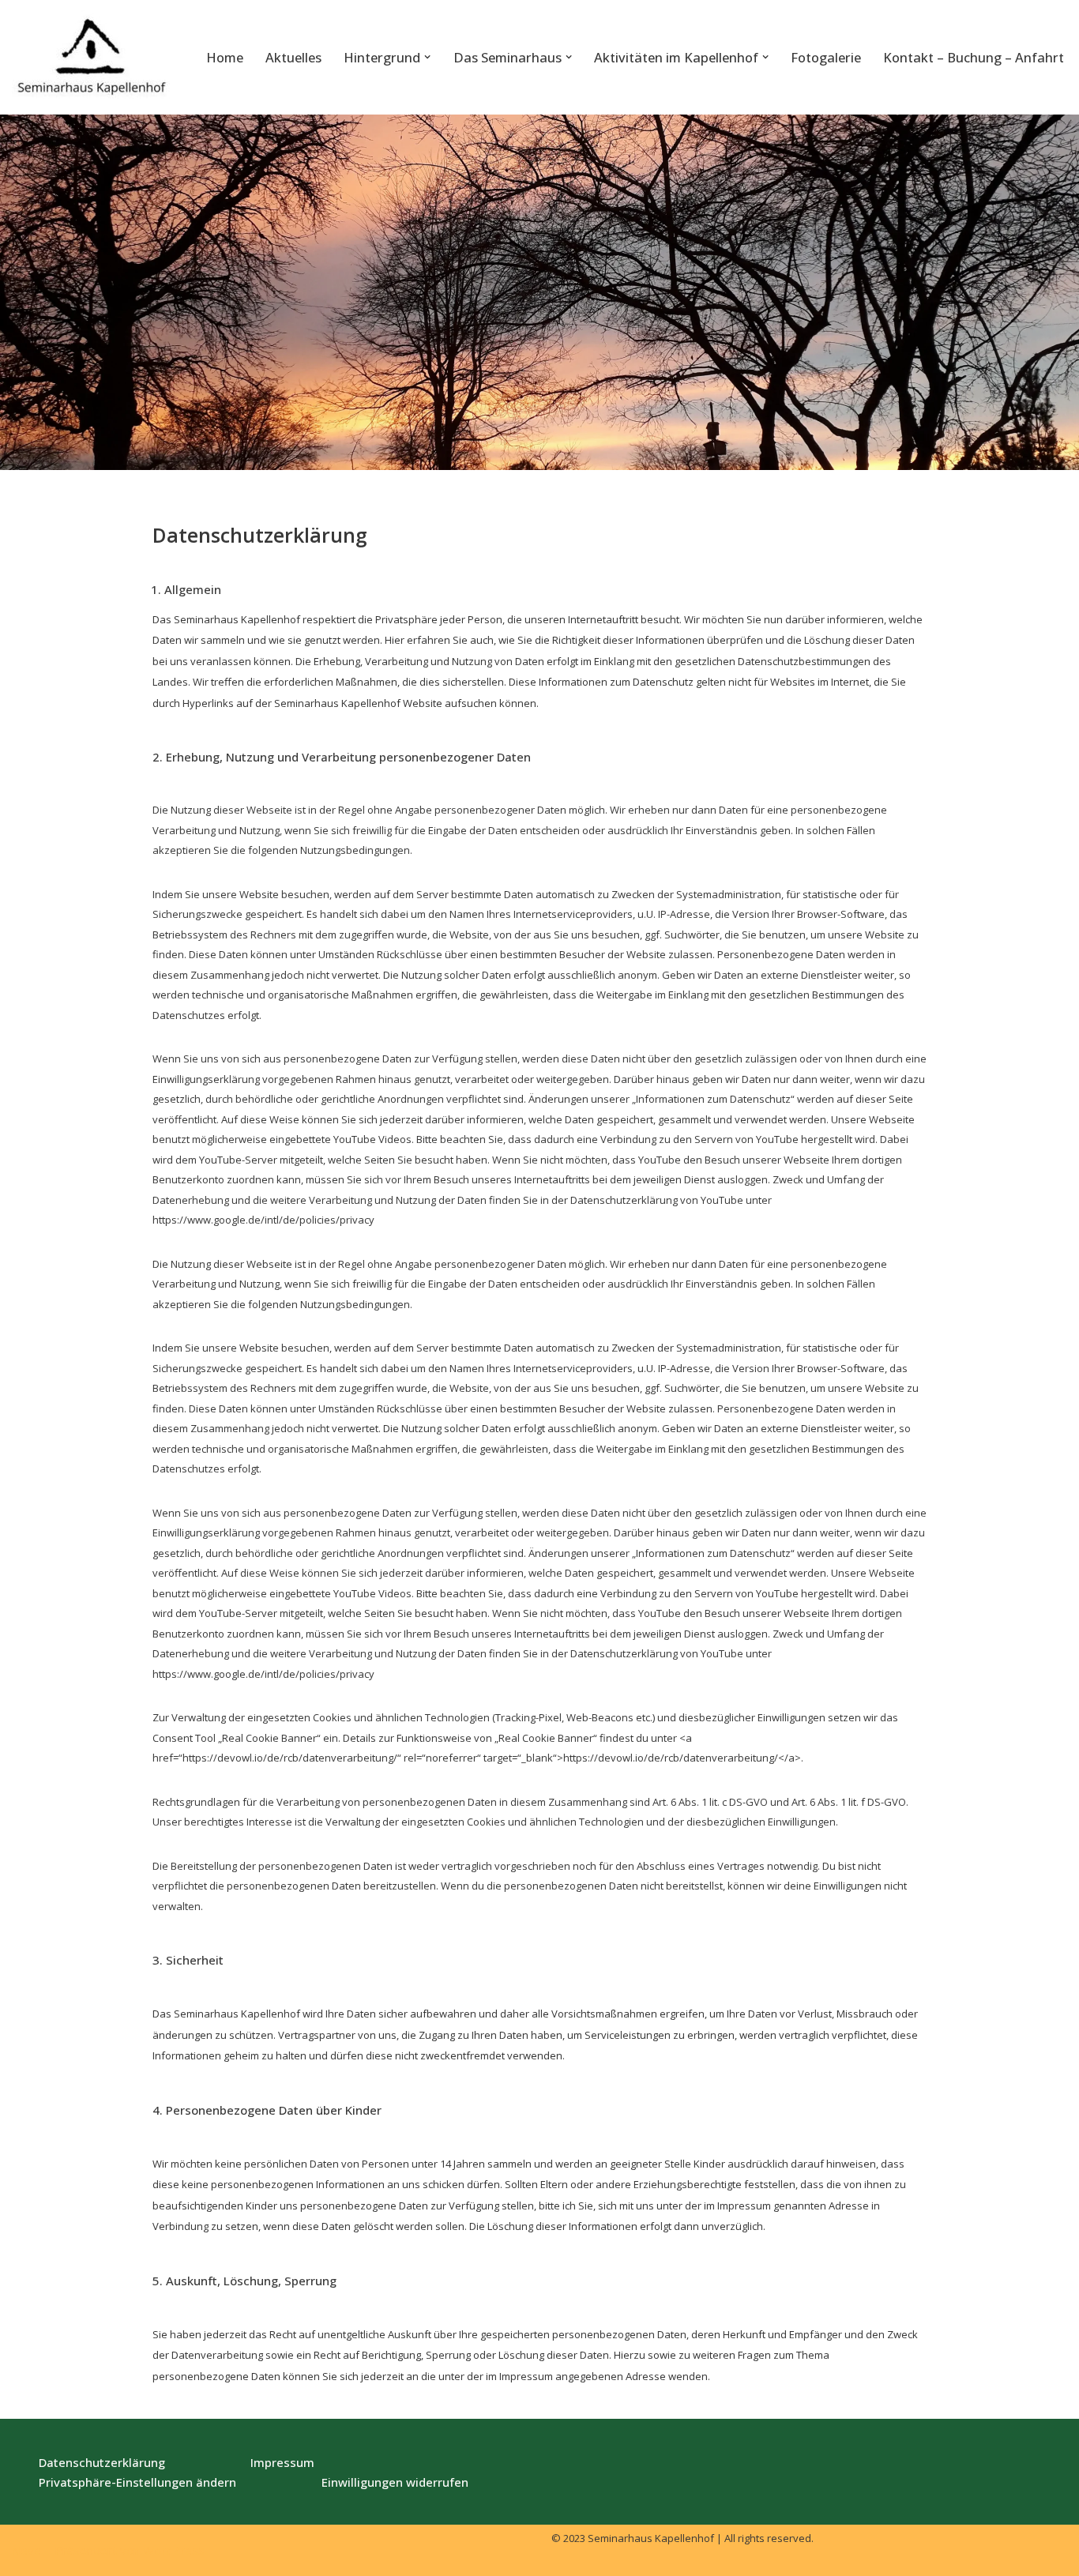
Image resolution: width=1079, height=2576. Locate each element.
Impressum (282, 2462)
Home (225, 57)
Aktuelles (293, 57)
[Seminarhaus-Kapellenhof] (91, 57)
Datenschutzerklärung (102, 2462)
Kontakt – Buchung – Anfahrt (974, 57)
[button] (427, 57)
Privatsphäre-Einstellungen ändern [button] (137, 2482)
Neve (26, 2550)
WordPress (174, 2550)
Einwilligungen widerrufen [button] (395, 2482)
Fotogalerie (826, 57)
